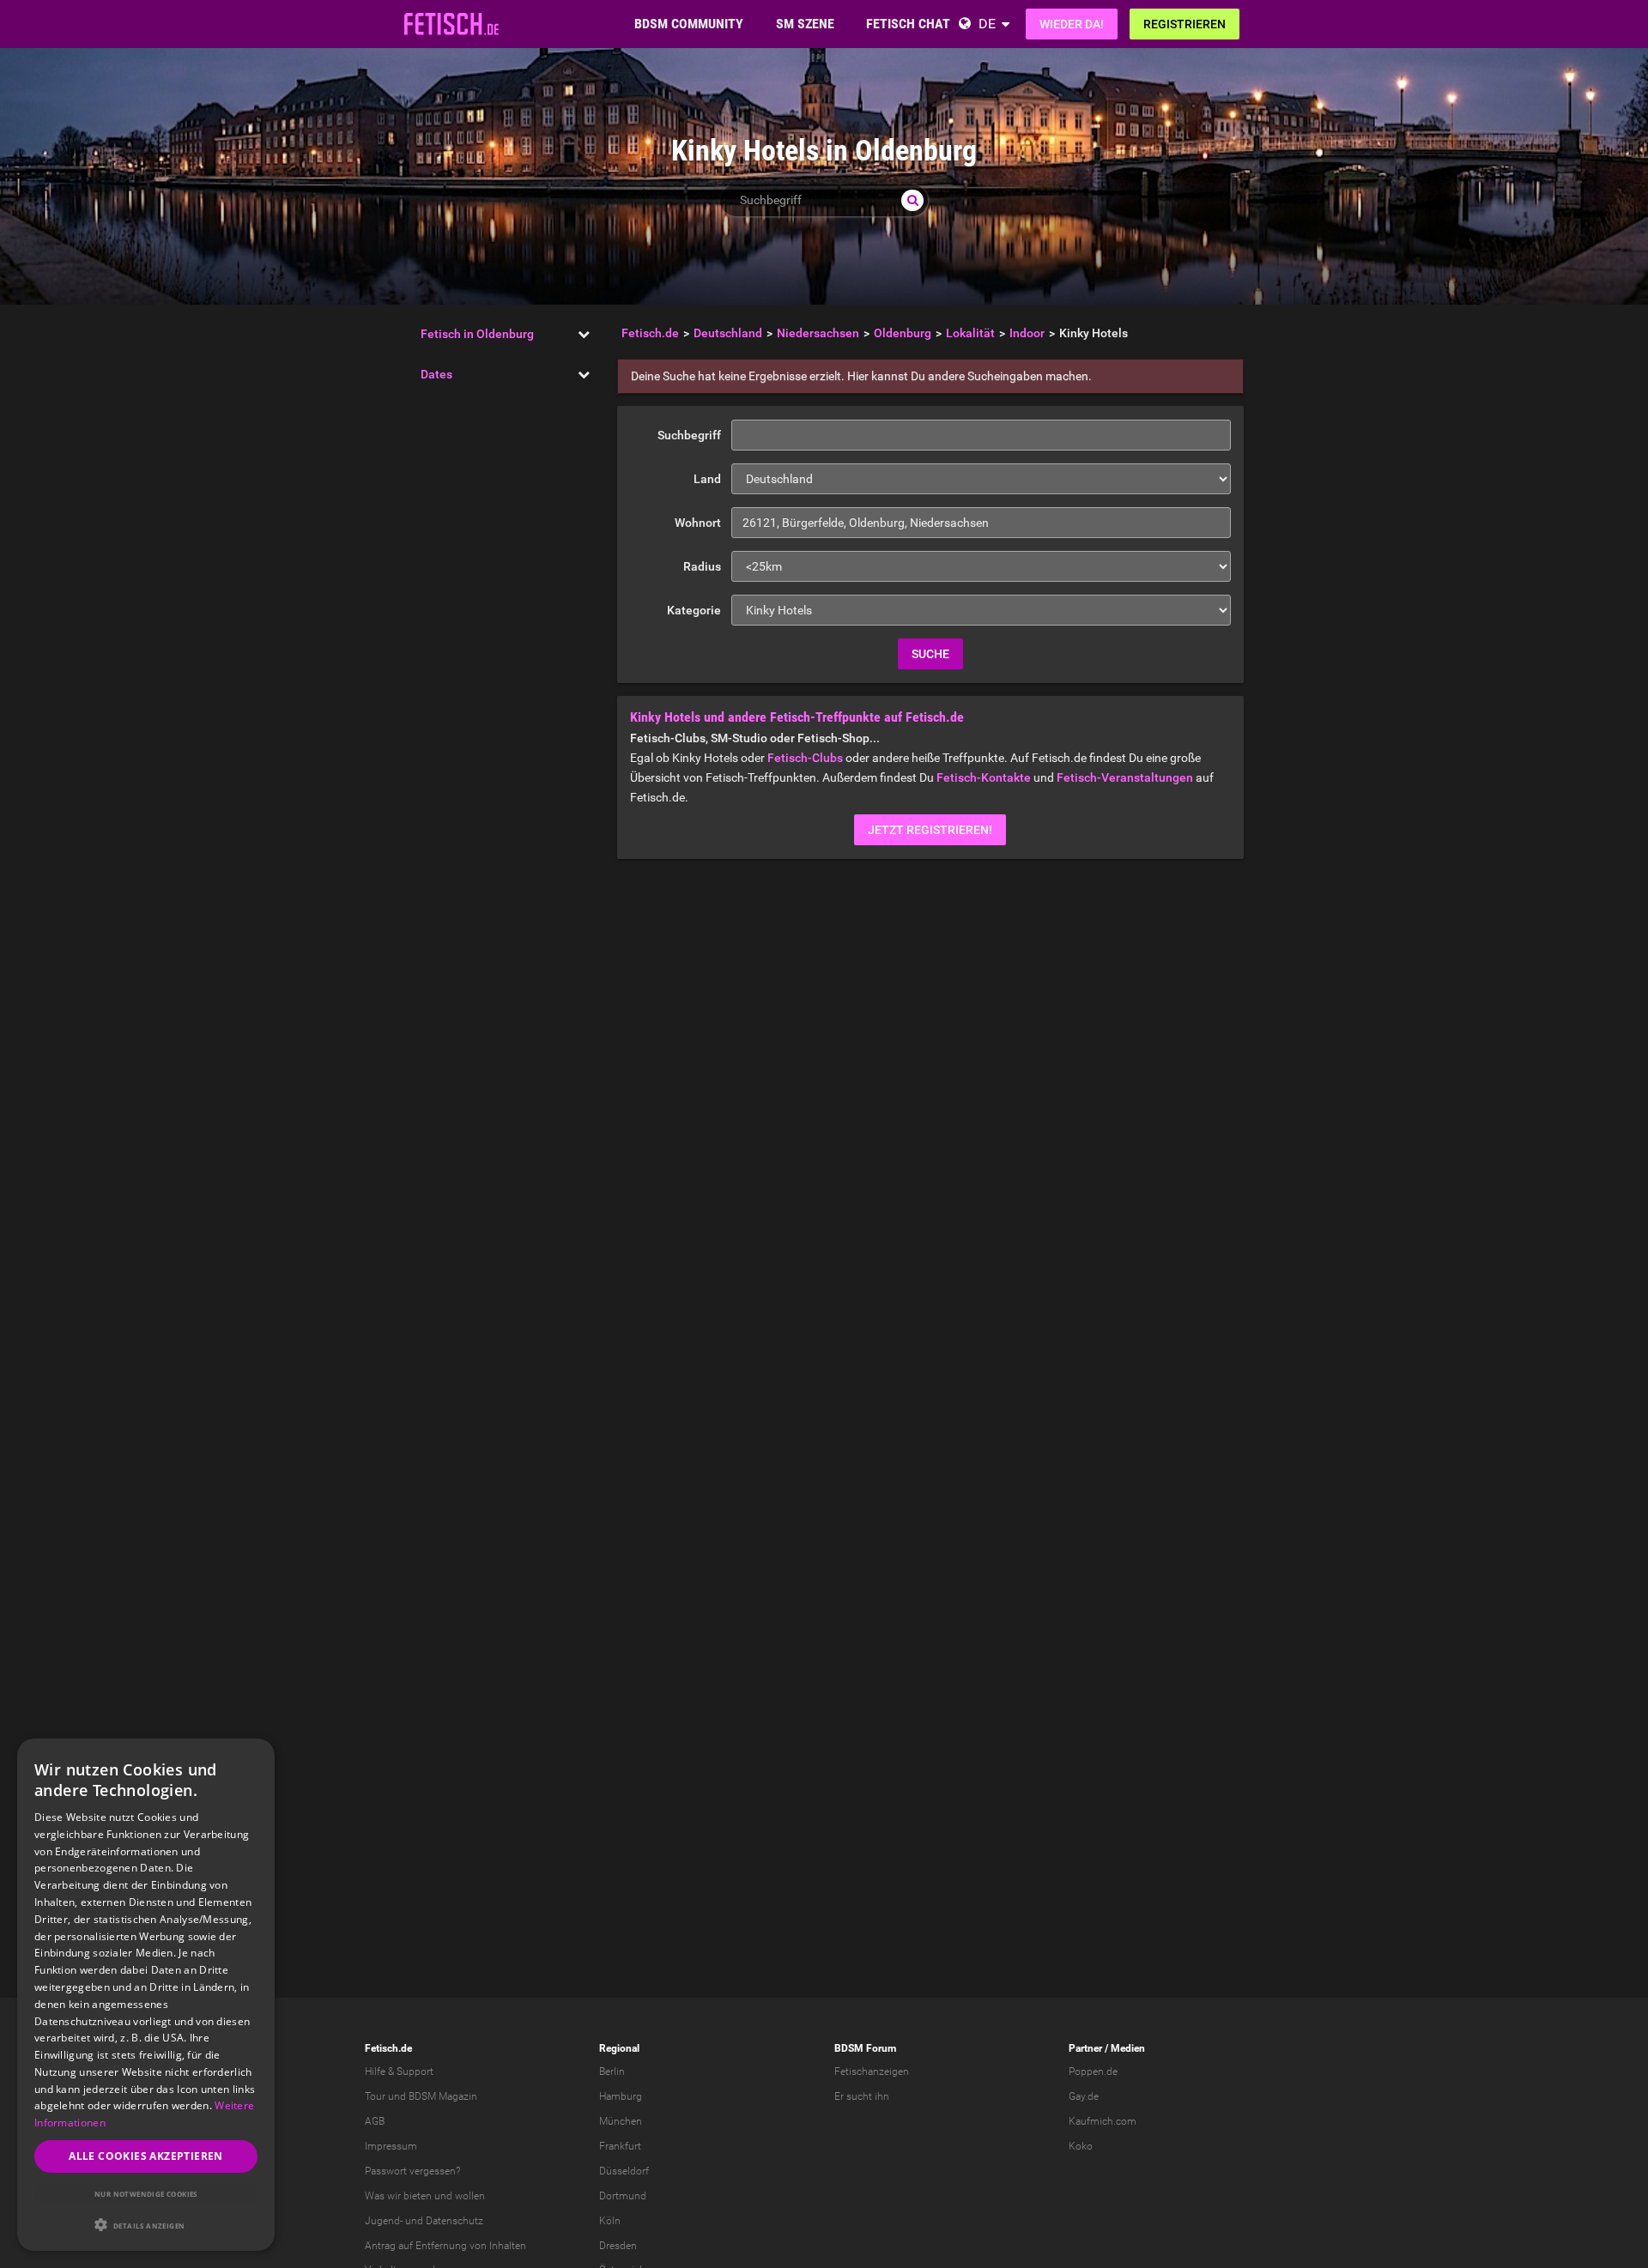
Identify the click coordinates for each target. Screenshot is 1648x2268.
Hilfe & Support (399, 2071)
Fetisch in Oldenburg (477, 334)
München (621, 2121)
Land (707, 479)
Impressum (391, 2146)
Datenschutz (454, 2221)
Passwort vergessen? (412, 2171)
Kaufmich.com (1103, 2121)
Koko (1081, 2146)
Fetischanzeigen (872, 2071)
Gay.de (1084, 2096)
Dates (436, 374)
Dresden (618, 2246)
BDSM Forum (865, 2048)
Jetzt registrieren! (930, 830)
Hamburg (621, 2096)
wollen (470, 2196)
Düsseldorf (624, 2171)
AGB (375, 2121)
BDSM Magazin (443, 2096)
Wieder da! (1072, 24)
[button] (146, 2225)
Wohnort (698, 523)
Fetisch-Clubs (805, 758)
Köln (610, 2221)
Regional (619, 2048)
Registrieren (1184, 24)
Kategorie (694, 610)
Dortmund (623, 2196)
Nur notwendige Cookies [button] (146, 2194)
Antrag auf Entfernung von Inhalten (445, 2246)
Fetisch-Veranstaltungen (1125, 777)
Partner (1085, 2048)
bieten (418, 2196)
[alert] (146, 1995)
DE (987, 24)
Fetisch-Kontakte (984, 777)
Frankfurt (620, 2146)
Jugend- (384, 2221)
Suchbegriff (689, 435)
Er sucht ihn (862, 2096)
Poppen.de (1093, 2071)
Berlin (612, 2071)
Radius (702, 566)
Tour (375, 2096)
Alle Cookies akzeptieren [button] (146, 2156)
